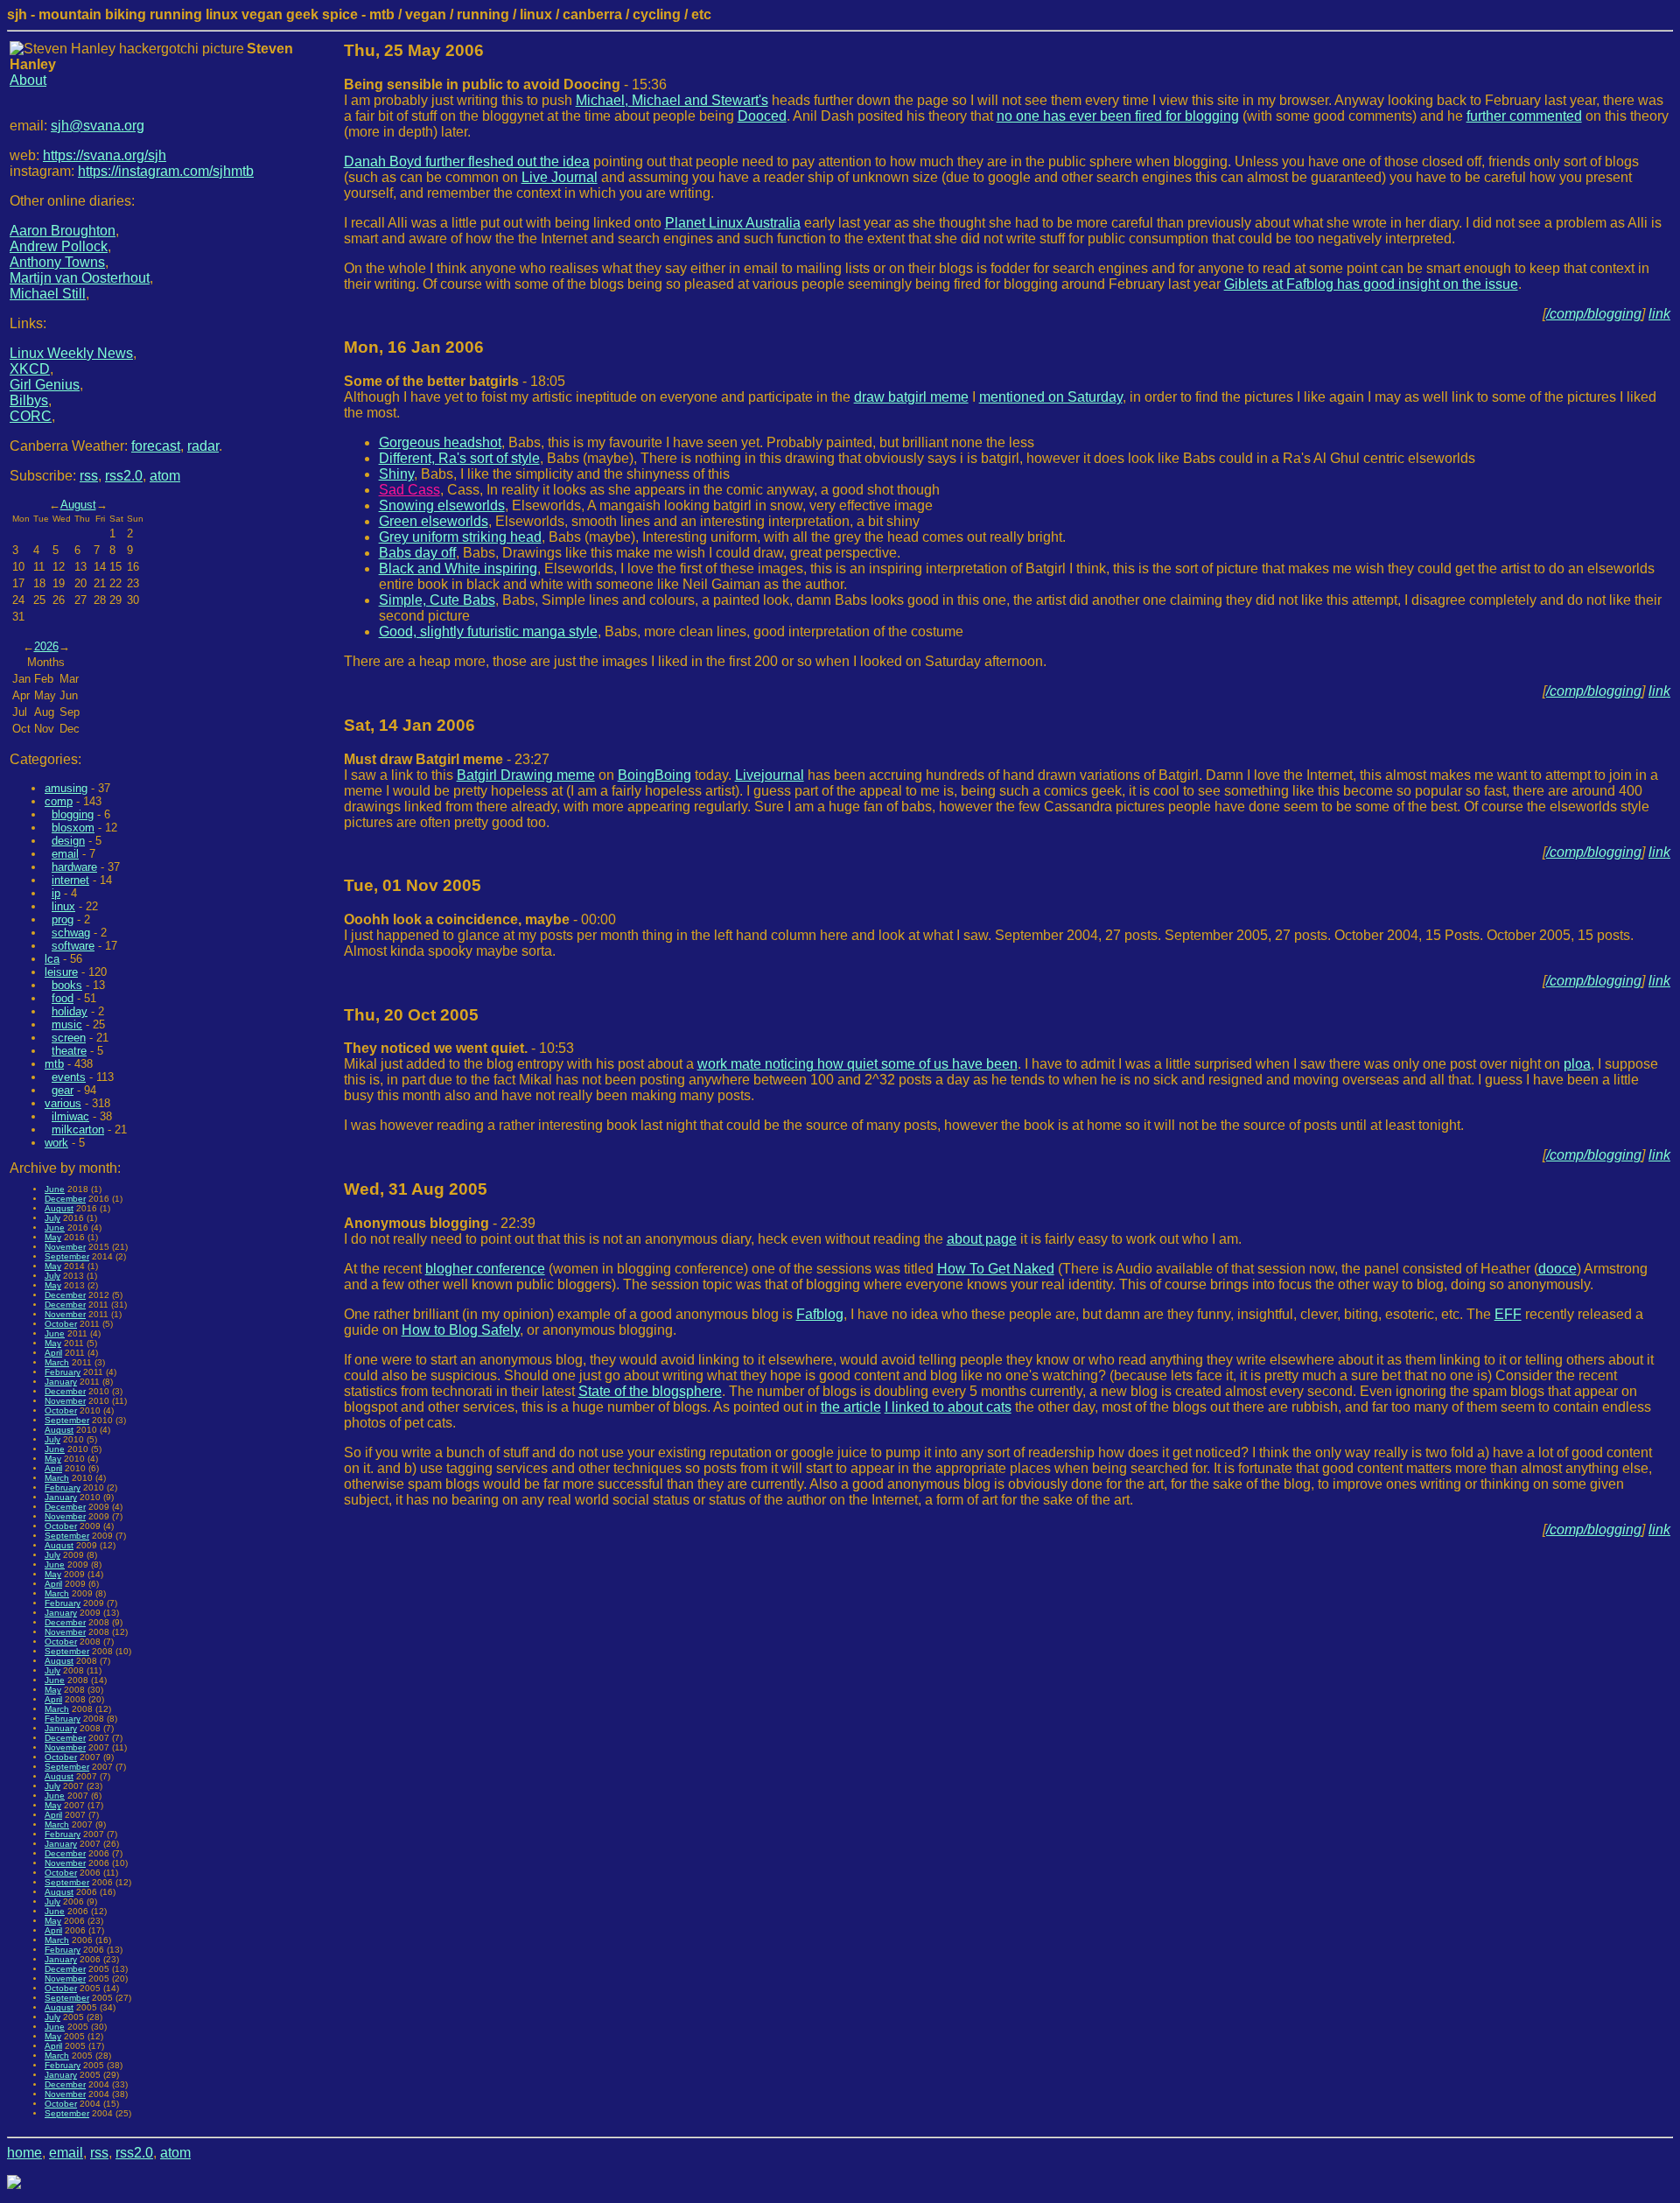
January (61, 1382)
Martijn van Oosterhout (80, 278)
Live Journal (560, 177)
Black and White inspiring (458, 568)
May (53, 1237)
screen (69, 1038)
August (78, 505)
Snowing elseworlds (442, 505)
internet (70, 880)
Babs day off (417, 553)
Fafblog (820, 1314)
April (53, 1353)
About (28, 80)
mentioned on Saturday (1051, 397)
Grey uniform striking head (460, 537)
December (65, 1199)
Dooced (762, 116)
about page (982, 1239)
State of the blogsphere (650, 1391)
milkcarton (78, 1130)
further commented (1524, 116)
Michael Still (48, 294)
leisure (61, 972)
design (68, 841)
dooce (1557, 1269)
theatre (69, 1051)
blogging (73, 814)
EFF (1508, 1314)
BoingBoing (654, 775)
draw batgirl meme (911, 397)
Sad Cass (409, 490)
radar (203, 446)
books (67, 985)
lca (52, 959)
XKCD (30, 369)
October (61, 1324)
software (73, 946)
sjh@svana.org (98, 126)
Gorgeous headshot (440, 442)
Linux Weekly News (71, 353)
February (63, 1372)
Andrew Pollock (59, 246)
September (67, 1256)
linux (63, 906)
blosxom (73, 828)
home (24, 2153)
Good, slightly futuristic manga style (488, 631)
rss (89, 476)
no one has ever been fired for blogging (1118, 116)
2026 (46, 646)
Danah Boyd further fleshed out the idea (467, 161)
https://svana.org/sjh (105, 155)
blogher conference (485, 1269)
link (1659, 314)
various (63, 1103)
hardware (74, 867)
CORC (31, 416)
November (65, 1247)
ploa (1577, 1064)
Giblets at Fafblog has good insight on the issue (1371, 284)
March (57, 1362)
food (63, 998)
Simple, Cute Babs (437, 600)
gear (63, 1090)
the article (851, 1407)
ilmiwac (70, 1116)
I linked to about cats (948, 1407)
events (69, 1077)
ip (56, 893)
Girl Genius (45, 385)
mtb (54, 1064)
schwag (71, 933)
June (55, 1189)
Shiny (396, 474)
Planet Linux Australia (733, 223)
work (56, 1143)
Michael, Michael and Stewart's (672, 100)
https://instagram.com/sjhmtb (166, 171)
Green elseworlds (434, 521)
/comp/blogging (1594, 314)
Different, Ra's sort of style (459, 458)
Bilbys (29, 400)
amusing (66, 788)
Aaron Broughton (63, 231)
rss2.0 (124, 476)
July (52, 1218)
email (65, 854)
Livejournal (770, 775)
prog (63, 919)
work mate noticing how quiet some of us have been (857, 1064)
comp (59, 801)
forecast (156, 446)
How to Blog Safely (461, 1330)
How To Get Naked (996, 1269)
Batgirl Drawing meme (526, 775)
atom (165, 476)
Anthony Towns (57, 262)
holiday (70, 1011)
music (67, 1024)
